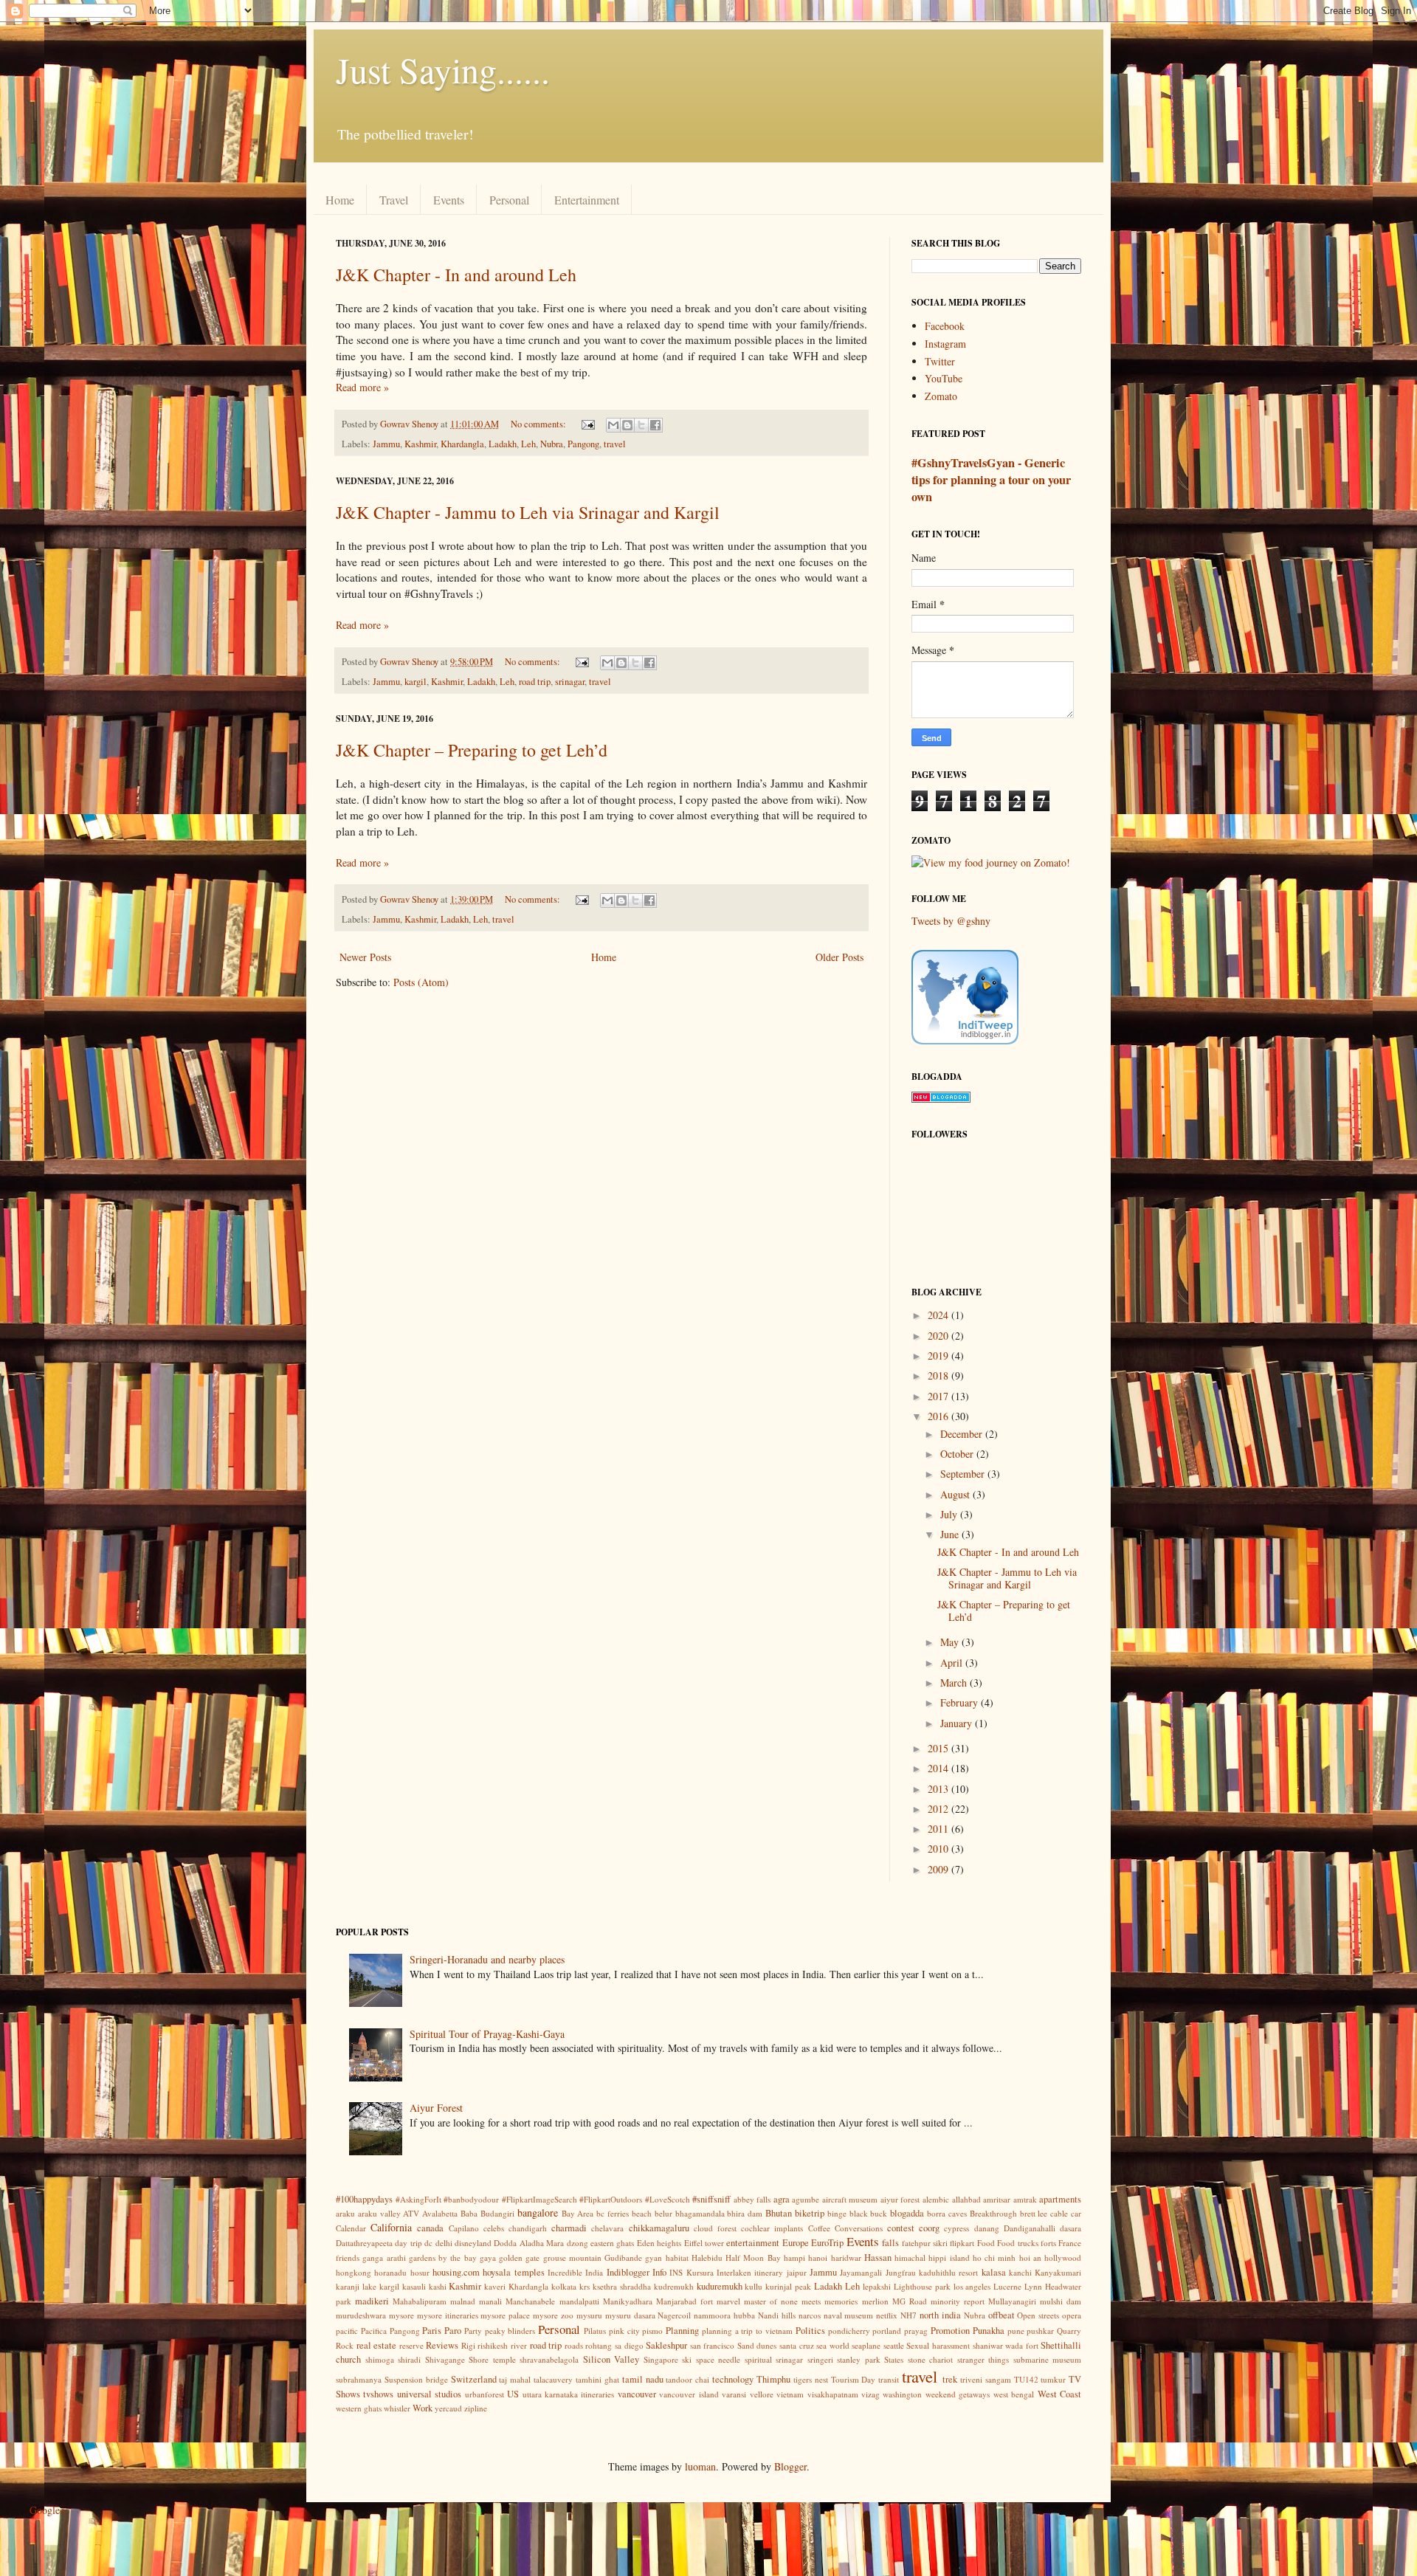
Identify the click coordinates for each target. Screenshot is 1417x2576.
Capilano (464, 2228)
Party (473, 2331)
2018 (940, 1375)
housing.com (456, 2272)
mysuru (589, 2315)
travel (615, 444)
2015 (940, 1748)
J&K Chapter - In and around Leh (456, 275)
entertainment (753, 2243)
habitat (677, 2258)
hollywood (1063, 2258)
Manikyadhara (628, 2301)
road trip (535, 682)
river (519, 2345)
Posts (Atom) (421, 982)
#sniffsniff (711, 2199)
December (963, 1434)
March (955, 1683)
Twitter (940, 361)
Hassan (878, 2258)
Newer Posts (365, 957)
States (894, 2359)
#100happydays (364, 2199)
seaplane (866, 2345)
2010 (940, 1849)
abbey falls (752, 2199)
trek (950, 2379)
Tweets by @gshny (951, 921)
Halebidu (707, 2258)
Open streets (1038, 2315)
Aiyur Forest (436, 2108)
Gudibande (623, 2258)
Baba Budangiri (487, 2213)
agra (782, 2199)
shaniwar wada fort (1006, 2345)
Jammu (386, 444)
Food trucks (1017, 2243)
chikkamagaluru (659, 2228)
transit (889, 2379)
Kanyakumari (1058, 2272)
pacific (347, 2331)
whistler (397, 2408)
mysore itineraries (448, 2315)
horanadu (390, 2272)
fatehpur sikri (925, 2243)
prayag (916, 2331)
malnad (463, 2301)
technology (733, 2379)
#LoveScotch (668, 2199)
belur (663, 2213)
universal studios (429, 2394)
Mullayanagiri (1012, 2301)
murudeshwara (361, 2315)
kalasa (994, 2272)
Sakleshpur (666, 2345)
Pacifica (374, 2331)
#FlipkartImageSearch (539, 2199)
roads (574, 2345)
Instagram (945, 344)
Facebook (945, 326)
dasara (1070, 2228)
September (964, 1474)
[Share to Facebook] (655, 425)
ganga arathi (384, 2258)
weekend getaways (958, 2394)
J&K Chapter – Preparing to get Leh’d (472, 750)
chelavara (607, 2228)
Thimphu (773, 2379)
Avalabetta (440, 2213)
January (958, 1723)
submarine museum (1048, 2359)
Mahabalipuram (420, 2301)
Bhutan (779, 2213)
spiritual (758, 2359)
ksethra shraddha (622, 2286)
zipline (476, 2408)
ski (687, 2359)
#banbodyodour (471, 2199)
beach (642, 2213)
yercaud (448, 2408)
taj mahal (515, 2379)
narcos (810, 2315)
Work (423, 2408)
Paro (453, 2331)
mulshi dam (1061, 2301)
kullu (754, 2286)
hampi (794, 2258)
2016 (940, 1416)
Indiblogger (628, 2272)
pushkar (1040, 2331)
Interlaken (734, 2272)
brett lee (1034, 2213)
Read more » (362, 387)
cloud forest (715, 2228)
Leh (528, 444)
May (951, 1642)
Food (986, 2243)
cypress (956, 2228)
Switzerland (474, 2379)
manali (490, 2301)
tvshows (378, 2394)
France (1070, 2243)
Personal (509, 200)
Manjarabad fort (685, 2301)
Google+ (48, 2510)
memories (841, 2301)
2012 (940, 1809)
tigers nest (811, 2379)
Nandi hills (777, 2315)
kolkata (564, 2286)
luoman (700, 2466)
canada (430, 2228)
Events (449, 200)
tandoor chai (687, 2379)
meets (811, 2301)
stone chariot (931, 2359)
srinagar (570, 682)
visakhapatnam (833, 2394)
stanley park (859, 2359)
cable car (1066, 2213)
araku (345, 2213)
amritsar (997, 2199)
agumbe (806, 2199)
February (961, 1702)
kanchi (1020, 2272)
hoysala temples (513, 2272)
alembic (936, 2199)
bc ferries (613, 2213)
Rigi (468, 2345)
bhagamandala (700, 2213)
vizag (870, 2394)
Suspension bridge (416, 2379)
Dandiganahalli (1030, 2228)
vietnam (790, 2394)
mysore (401, 2315)
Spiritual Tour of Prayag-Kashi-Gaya (487, 2034)
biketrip (810, 2213)
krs (585, 2286)
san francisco (713, 2345)
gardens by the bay (443, 2258)
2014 (940, 1768)
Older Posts (839, 957)
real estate (377, 2345)
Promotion (950, 2331)
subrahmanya (359, 2379)
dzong (578, 2243)
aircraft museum (850, 2199)
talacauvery (553, 2379)
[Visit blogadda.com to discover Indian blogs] (941, 1099)
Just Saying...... (443, 69)
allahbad (966, 2199)
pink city (624, 2331)
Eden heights (659, 2243)
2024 (940, 1315)
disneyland (473, 2243)
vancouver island (689, 2394)
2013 (940, 1789)
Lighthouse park (922, 2286)
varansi (734, 2394)
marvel (728, 2301)
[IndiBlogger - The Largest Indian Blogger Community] (965, 1040)
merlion (875, 2301)
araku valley (379, 2213)
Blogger (790, 2466)
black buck (869, 2213)
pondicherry (849, 2331)
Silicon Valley (611, 2359)
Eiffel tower (704, 2243)
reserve (411, 2345)
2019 (940, 1356)
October (958, 1454)
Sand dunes (757, 2345)
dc (428, 2243)
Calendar (351, 2228)
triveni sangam (986, 2379)
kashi (438, 2286)
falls (890, 2243)
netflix (887, 2315)
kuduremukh (720, 2286)
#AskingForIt (418, 2199)
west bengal (1014, 2394)
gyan (654, 2258)
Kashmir (420, 444)
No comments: (539, 424)
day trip (408, 2243)
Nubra (552, 444)
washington (902, 2394)
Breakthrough (993, 2213)
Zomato (941, 396)
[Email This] (613, 425)
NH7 (909, 2315)
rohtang (599, 2345)
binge (837, 2213)
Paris (432, 2331)
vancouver (637, 2394)
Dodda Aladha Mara (529, 2243)
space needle (718, 2359)
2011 (940, 1829)
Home (340, 200)
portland (887, 2331)
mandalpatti (579, 2301)
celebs (494, 2228)
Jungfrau (901, 2272)
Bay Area (578, 2213)
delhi (444, 2243)
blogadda (907, 2213)
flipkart (962, 2243)
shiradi (409, 2359)
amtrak (1025, 2199)
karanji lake (356, 2286)
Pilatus (595, 2331)
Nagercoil (674, 2315)
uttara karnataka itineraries (569, 2394)
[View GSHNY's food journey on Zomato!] (991, 862)
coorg (929, 2228)
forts (1048, 2243)
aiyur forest (900, 2199)
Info (659, 2272)
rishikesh (493, 2345)
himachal (910, 2258)
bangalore (538, 2212)
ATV (411, 2213)
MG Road (910, 2301)
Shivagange (445, 2359)
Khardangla (462, 444)
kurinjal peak (788, 2286)
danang (987, 2228)
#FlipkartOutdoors (611, 2199)
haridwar (846, 2258)
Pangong (583, 444)
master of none (771, 2301)
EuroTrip (827, 2243)
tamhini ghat (597, 2379)
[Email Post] (587, 424)
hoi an (1030, 2258)
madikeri (372, 2301)
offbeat (1001, 2315)
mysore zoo (553, 2315)
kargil (416, 682)
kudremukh (674, 2286)
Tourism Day (854, 2379)
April (953, 1663)
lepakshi (877, 2286)
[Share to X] (641, 425)
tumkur (1053, 2379)
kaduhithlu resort (948, 2272)
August (956, 1494)
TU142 (1026, 2379)
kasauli (414, 2286)
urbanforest (485, 2394)
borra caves (947, 2213)
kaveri (495, 2286)
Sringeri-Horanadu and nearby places (487, 1959)
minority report (958, 2301)
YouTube (944, 378)
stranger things (983, 2359)
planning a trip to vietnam (747, 2331)
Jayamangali (861, 2272)
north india (940, 2315)
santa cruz (797, 2345)
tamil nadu (643, 2379)
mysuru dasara (630, 2315)
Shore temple (492, 2359)
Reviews (442, 2345)
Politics (810, 2331)
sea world (833, 2345)
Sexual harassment (938, 2345)
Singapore (661, 2359)
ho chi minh (994, 2258)
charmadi (569, 2228)
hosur (420, 2272)
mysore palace (505, 2315)
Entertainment (587, 200)
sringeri (820, 2359)
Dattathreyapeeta (364, 2243)
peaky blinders (510, 2331)
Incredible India (575, 2272)
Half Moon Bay (753, 2258)
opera (1072, 2315)
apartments (1060, 2199)
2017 (940, 1396)
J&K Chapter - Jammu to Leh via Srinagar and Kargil (528, 512)
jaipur (797, 2272)
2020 (940, 1336)
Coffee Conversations (845, 2228)
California (391, 2227)
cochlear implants (772, 2228)
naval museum (849, 2315)
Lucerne (1007, 2286)
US (513, 2394)
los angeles (972, 2286)
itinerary (769, 2272)
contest (901, 2228)
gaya (488, 2258)
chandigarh (528, 2228)
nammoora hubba (724, 2315)
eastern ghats (612, 2243)
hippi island (949, 2258)
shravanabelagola (549, 2359)
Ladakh (503, 444)
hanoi (818, 2258)
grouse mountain (572, 2258)
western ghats (359, 2408)
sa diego (629, 2345)
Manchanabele (530, 2301)
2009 (940, 1869)
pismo (652, 2331)
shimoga (380, 2359)
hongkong (354, 2272)
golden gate (519, 2258)
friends (348, 2258)
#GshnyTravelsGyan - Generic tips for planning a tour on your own (991, 480)
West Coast (1059, 2394)
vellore (762, 2394)
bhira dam (745, 2213)
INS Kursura (691, 2272)
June (951, 1534)
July (950, 1514)
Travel (394, 200)
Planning (682, 2331)
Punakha (989, 2331)
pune (1016, 2331)
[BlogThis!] (627, 425)
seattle (894, 2345)
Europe (796, 2243)
